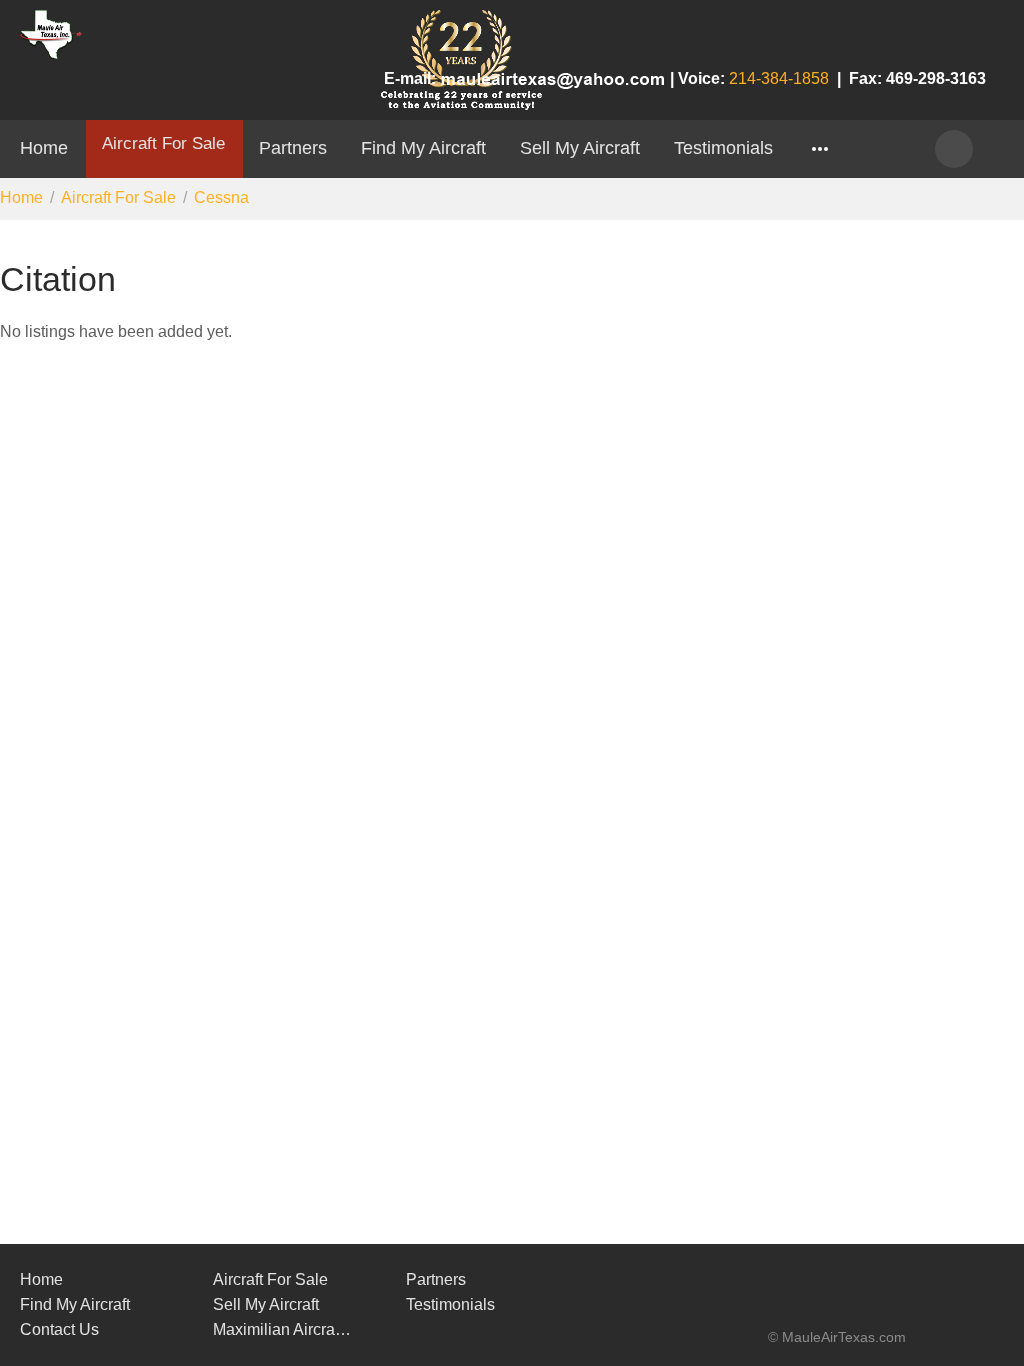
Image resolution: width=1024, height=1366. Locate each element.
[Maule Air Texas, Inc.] (829, 1315)
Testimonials (723, 147)
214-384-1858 (779, 78)
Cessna (221, 197)
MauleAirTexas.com (844, 1337)
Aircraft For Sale (163, 143)
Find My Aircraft (423, 147)
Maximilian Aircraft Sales (283, 1329)
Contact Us (59, 1329)
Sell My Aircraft (580, 147)
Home (44, 147)
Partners (293, 147)
